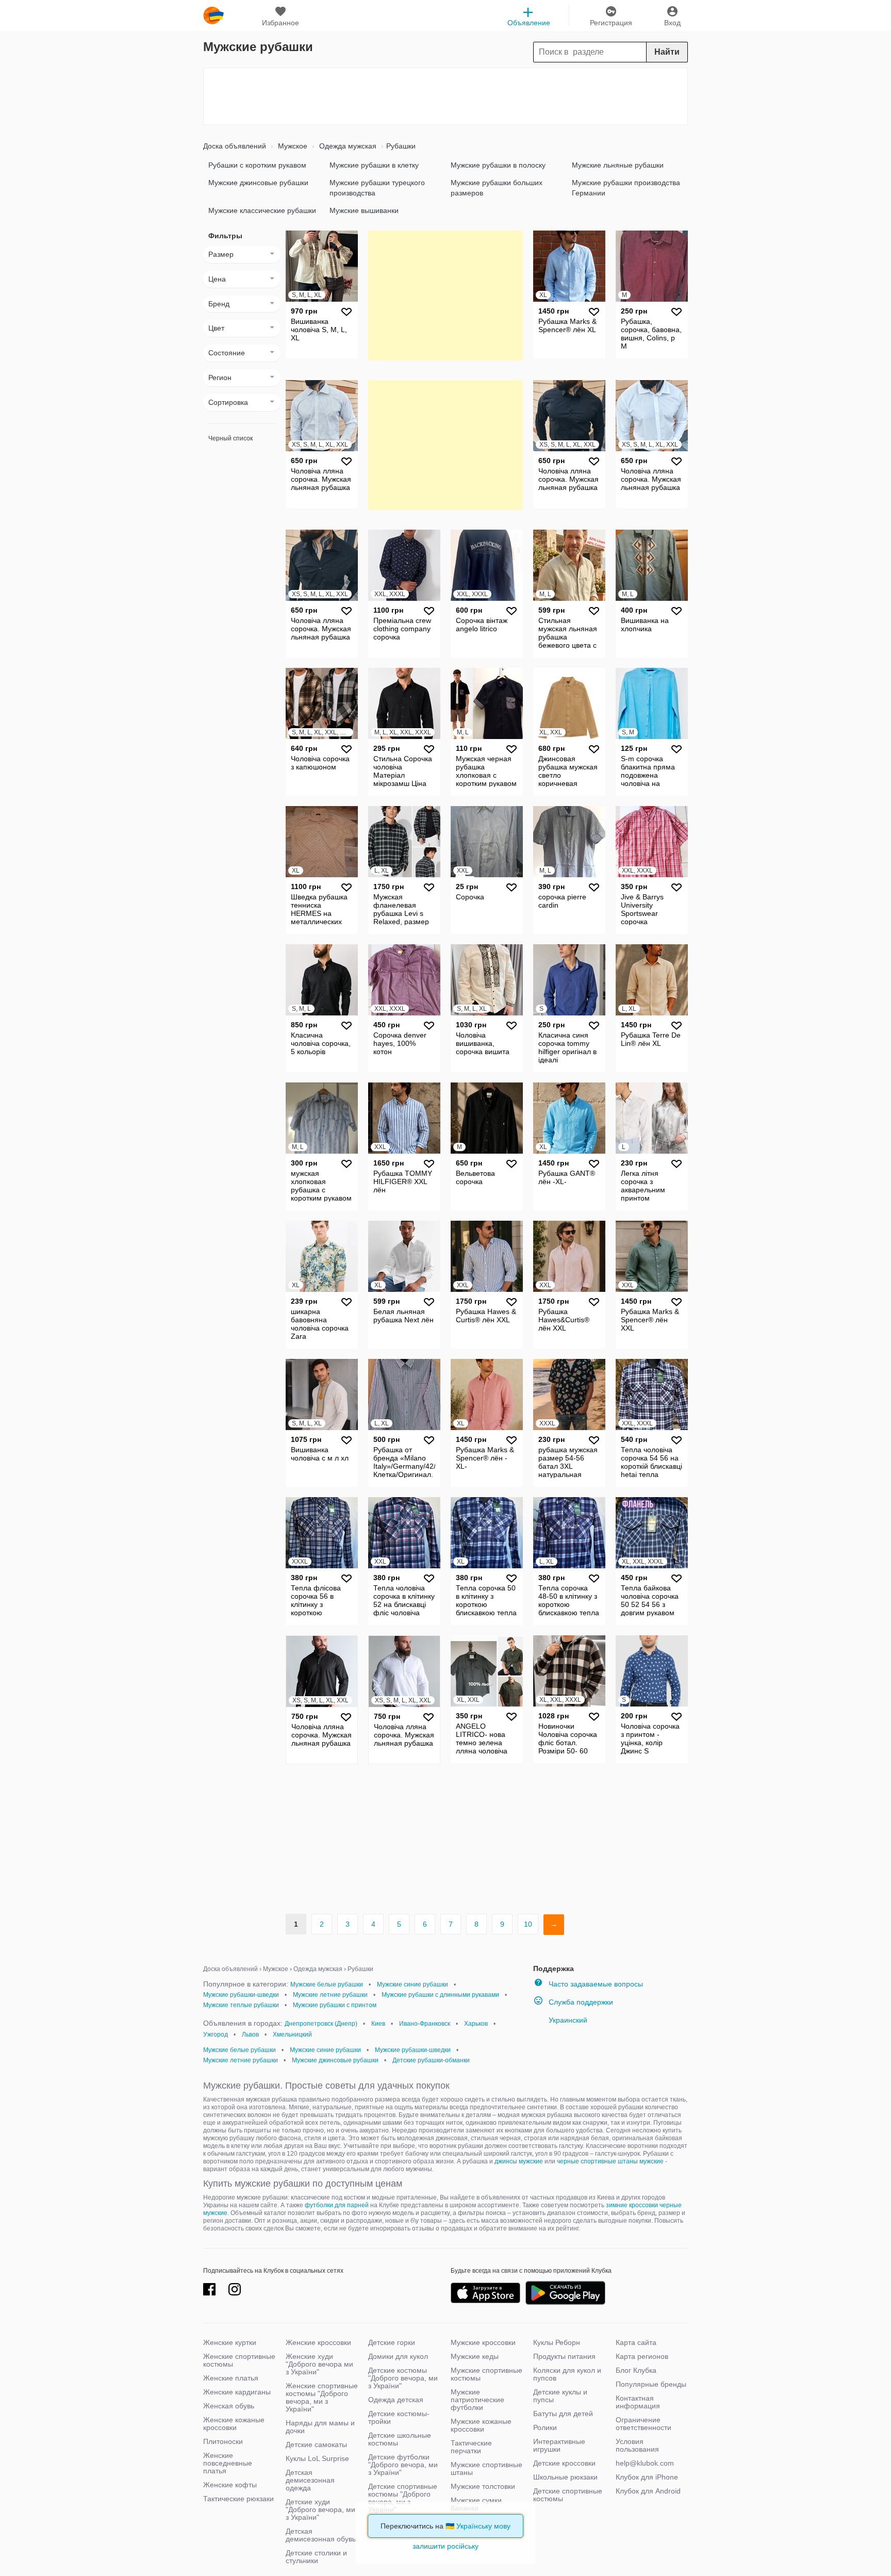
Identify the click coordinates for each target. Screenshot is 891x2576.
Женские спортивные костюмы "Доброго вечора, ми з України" (322, 2397)
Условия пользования (637, 2445)
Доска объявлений (235, 146)
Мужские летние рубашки (330, 1995)
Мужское (292, 146)
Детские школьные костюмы (400, 2439)
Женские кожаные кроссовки (234, 2424)
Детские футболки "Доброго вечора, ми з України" (403, 2465)
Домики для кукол (398, 2356)
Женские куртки (230, 2342)
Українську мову (483, 2526)
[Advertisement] (445, 96)
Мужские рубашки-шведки (241, 1995)
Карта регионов (642, 2356)
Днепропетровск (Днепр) (321, 2024)
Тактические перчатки (471, 2447)
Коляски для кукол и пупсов (567, 2374)
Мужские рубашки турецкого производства (377, 188)
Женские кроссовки (318, 2342)
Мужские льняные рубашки (618, 165)
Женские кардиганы (237, 2392)
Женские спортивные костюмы (239, 2360)
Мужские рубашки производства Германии (626, 188)
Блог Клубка (636, 2370)
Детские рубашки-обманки (431, 2060)
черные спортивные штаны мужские (610, 2161)
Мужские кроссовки (483, 2342)
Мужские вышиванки (364, 210)
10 (528, 1924)
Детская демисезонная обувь (321, 2535)
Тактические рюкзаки (238, 2499)
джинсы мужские (519, 2161)
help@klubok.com (645, 2463)
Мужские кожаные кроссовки (481, 2425)
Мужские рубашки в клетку (374, 165)
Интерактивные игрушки (559, 2445)
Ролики (545, 2427)
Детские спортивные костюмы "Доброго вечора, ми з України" (403, 2498)
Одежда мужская (347, 146)
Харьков (476, 2024)
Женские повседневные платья (228, 2463)
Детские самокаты (316, 2444)
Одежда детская (396, 2400)
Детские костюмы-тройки (399, 2417)
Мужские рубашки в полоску (498, 165)
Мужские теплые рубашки (241, 2005)
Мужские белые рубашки (327, 1984)
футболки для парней (337, 2205)
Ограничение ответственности (643, 2424)
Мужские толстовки (483, 2486)
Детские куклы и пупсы (560, 2396)
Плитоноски (223, 2441)
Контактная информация (638, 2402)
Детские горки (392, 2342)
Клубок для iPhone (647, 2477)
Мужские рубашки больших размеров (497, 188)
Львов (250, 2034)
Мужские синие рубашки (412, 1984)
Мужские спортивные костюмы (486, 2374)
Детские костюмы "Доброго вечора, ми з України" (403, 2378)
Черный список (230, 438)
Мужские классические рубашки (262, 210)
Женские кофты (230, 2485)
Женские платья (231, 2378)
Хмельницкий (292, 2034)
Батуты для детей (563, 2414)
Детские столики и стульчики (316, 2557)
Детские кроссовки (564, 2463)
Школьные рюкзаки (565, 2477)
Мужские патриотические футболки (477, 2400)
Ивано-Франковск (425, 2024)
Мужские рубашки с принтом (335, 2005)
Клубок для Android (648, 2491)
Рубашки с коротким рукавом (257, 165)
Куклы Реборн (557, 2342)
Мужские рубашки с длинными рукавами (440, 1995)
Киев (378, 2024)
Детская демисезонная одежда (310, 2480)
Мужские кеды (475, 2356)
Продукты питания (564, 2356)
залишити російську (445, 2546)
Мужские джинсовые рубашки (258, 183)
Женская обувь (229, 2406)
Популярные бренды (651, 2384)
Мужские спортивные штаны (486, 2468)
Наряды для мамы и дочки (320, 2427)
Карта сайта (636, 2342)
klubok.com (213, 15)
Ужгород (216, 2034)
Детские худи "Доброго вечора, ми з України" (320, 2509)
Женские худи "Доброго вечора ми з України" (319, 2364)
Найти (667, 52)
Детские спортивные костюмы (568, 2495)
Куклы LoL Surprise (317, 2458)
